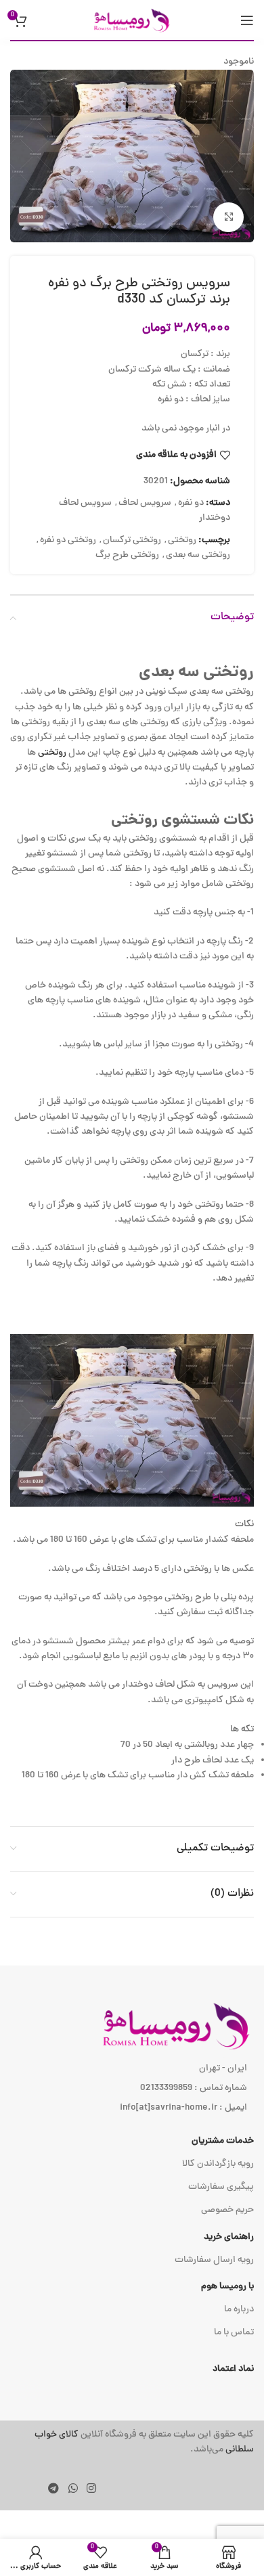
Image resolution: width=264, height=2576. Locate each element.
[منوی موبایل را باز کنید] (247, 20)
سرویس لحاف (145, 503)
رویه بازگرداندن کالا (218, 2164)
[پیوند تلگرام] (54, 2490)
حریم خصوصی (227, 2210)
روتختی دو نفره (68, 540)
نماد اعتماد (233, 2369)
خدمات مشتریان (223, 2141)
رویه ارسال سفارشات (214, 2260)
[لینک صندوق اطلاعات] (132, 2443)
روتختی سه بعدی (198, 555)
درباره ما (239, 2310)
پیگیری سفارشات (221, 2187)
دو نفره (191, 503)
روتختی (182, 540)
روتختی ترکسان (132, 540)
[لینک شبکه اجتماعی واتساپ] (73, 2490)
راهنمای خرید (229, 2237)
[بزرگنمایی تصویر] (228, 218)
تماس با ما (234, 2333)
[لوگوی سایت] (132, 21)
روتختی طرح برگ (127, 555)
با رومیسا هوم (227, 2287)
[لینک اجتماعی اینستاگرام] (91, 2490)
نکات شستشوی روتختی (182, 821)
